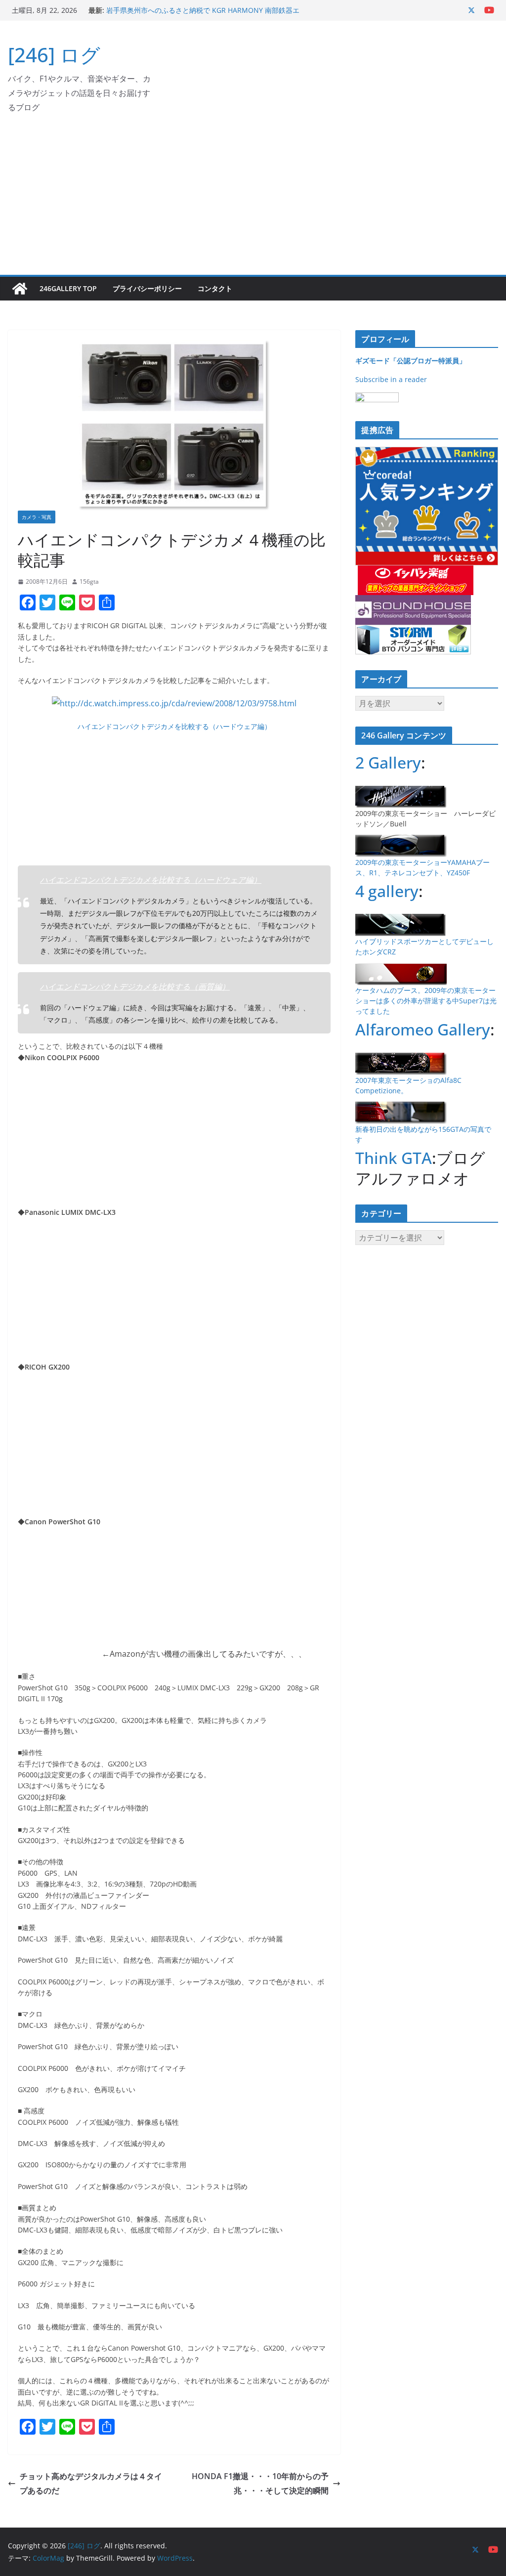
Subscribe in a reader (391, 379)
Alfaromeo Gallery (423, 1029)
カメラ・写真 (37, 517)
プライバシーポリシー (147, 288)
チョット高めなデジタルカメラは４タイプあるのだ (91, 2483)
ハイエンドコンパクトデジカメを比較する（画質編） (135, 987)
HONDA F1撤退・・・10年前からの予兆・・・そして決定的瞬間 (260, 2483)
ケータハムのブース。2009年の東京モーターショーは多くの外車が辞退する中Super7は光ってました (426, 1001)
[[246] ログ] (20, 289)
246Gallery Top (68, 288)
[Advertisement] (253, 201)
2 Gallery (388, 762)
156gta (89, 581)
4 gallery (387, 891)
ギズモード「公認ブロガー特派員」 (411, 361)
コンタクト (215, 288)
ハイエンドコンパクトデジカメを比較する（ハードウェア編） (174, 726)
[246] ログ (54, 55)
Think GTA (394, 1158)
